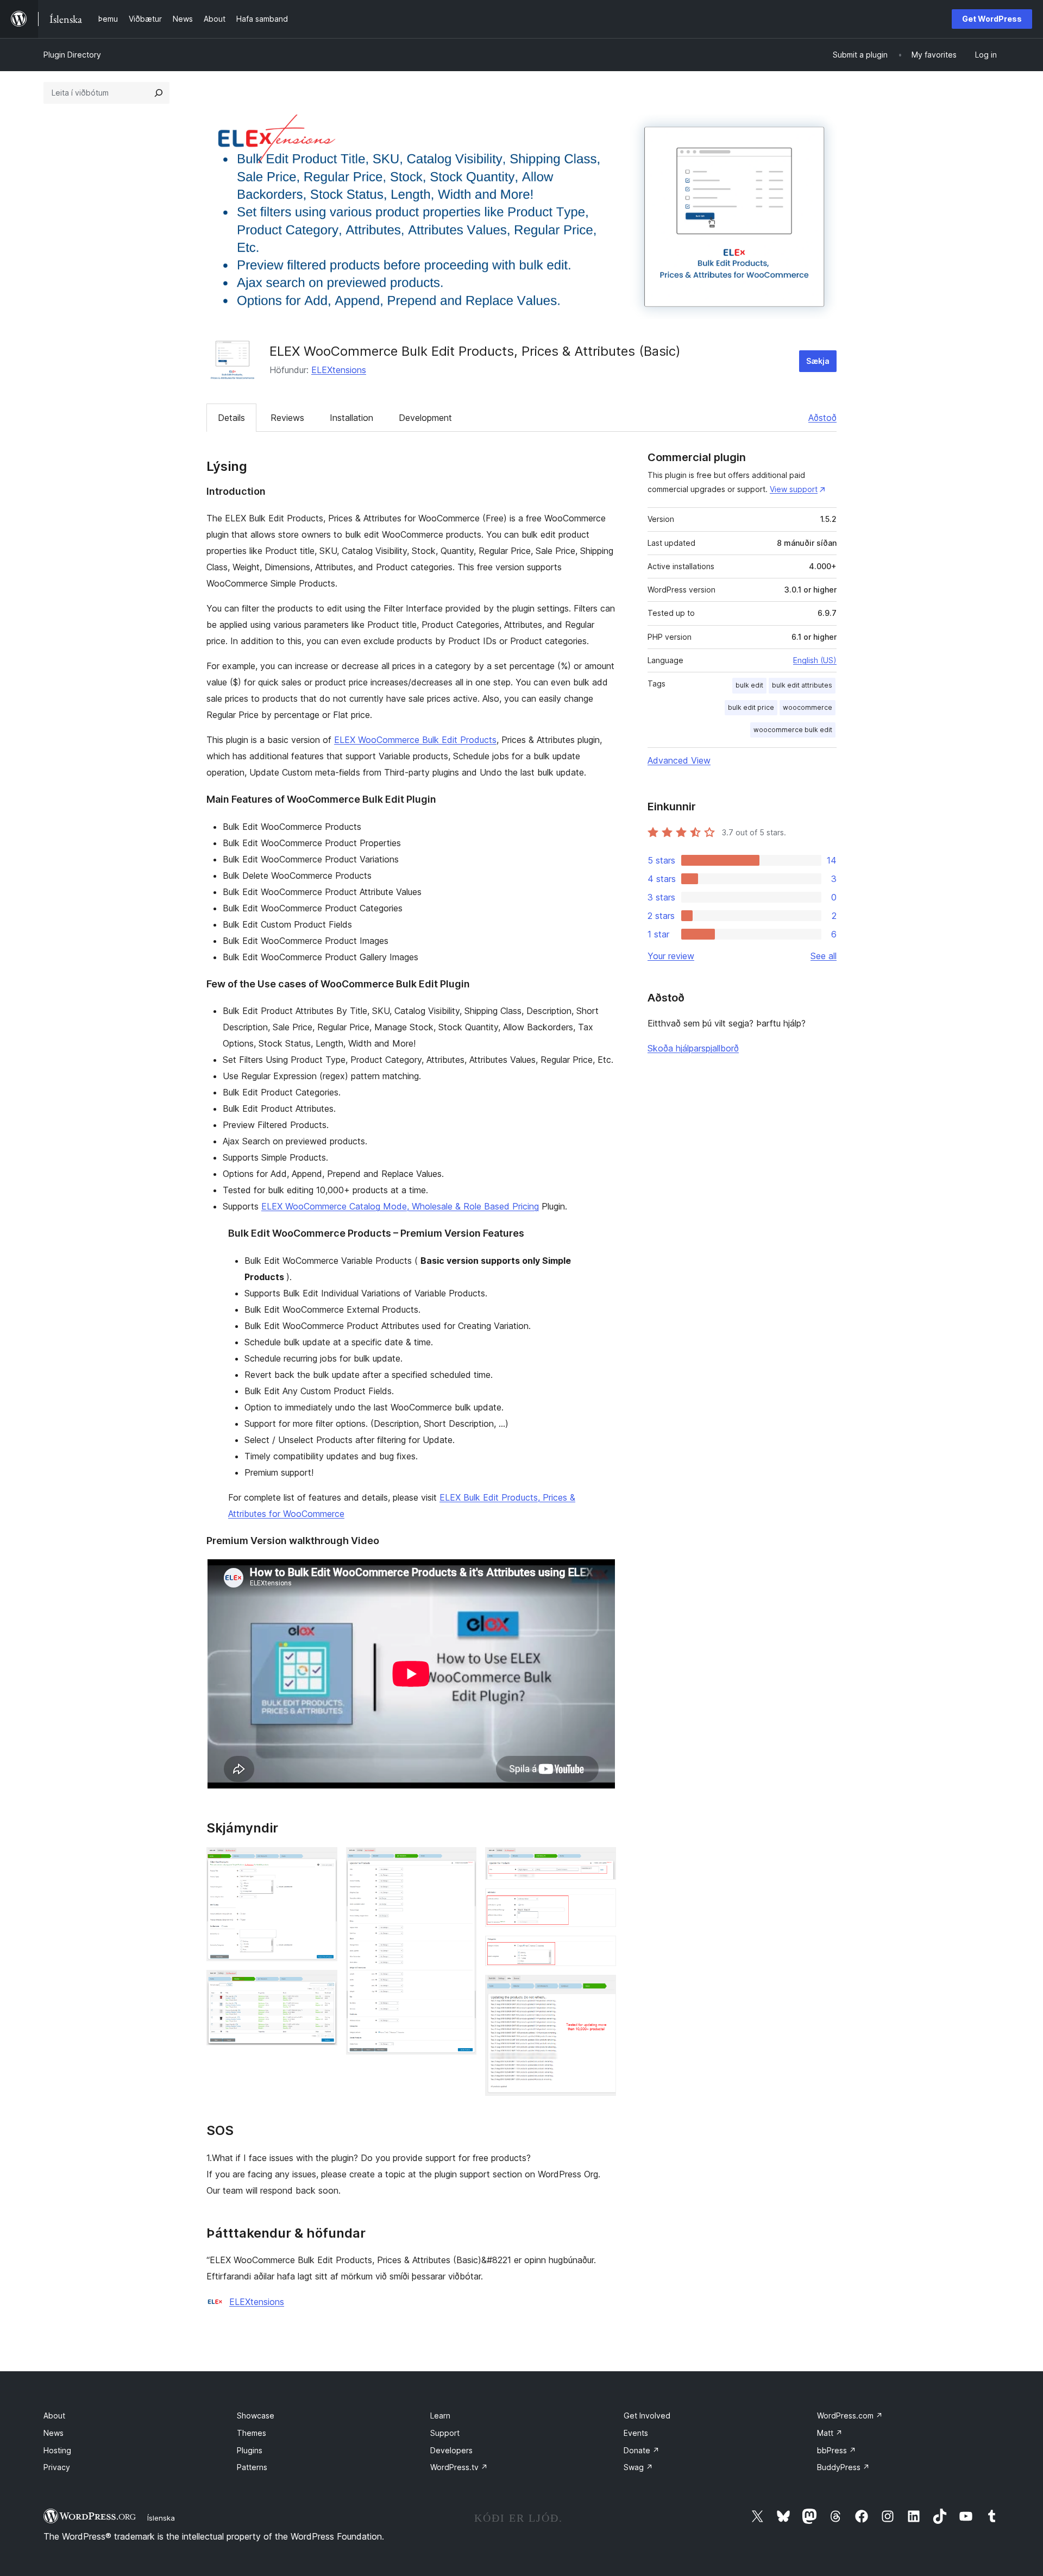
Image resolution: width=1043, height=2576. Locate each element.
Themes (252, 2433)
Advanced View (679, 760)
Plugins (250, 2450)
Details (231, 418)
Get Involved (647, 2416)
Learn (440, 2416)
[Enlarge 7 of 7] (601, 1989)
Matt (830, 2433)
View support (794, 489)
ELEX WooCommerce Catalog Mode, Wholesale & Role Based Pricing (400, 1206)
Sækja (818, 361)
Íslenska (161, 2518)
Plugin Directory (72, 55)
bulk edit (749, 685)
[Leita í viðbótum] (159, 93)
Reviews (287, 418)
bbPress (837, 2450)
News (54, 2433)
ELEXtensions (339, 370)
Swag (638, 2467)
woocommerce (808, 707)
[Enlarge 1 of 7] (323, 1862)
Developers (451, 2450)
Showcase (256, 2416)
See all (824, 956)
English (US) (815, 660)
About (54, 2416)
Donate (642, 2450)
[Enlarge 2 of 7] (323, 1985)
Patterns (252, 2467)
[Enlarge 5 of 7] (601, 1903)
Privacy (57, 2467)
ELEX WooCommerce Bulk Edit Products (415, 740)
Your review (671, 956)
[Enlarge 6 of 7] (601, 1950)
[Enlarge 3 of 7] (462, 1862)
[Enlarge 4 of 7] (601, 1862)
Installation (351, 418)
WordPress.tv (459, 2467)
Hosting (57, 2450)
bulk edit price (751, 707)
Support (445, 2433)
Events (636, 2433)
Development (425, 418)
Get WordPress (992, 19)
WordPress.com (850, 2416)
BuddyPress (843, 2467)
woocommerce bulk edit (793, 730)
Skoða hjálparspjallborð (693, 1048)
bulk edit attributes (802, 685)
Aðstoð (822, 418)
